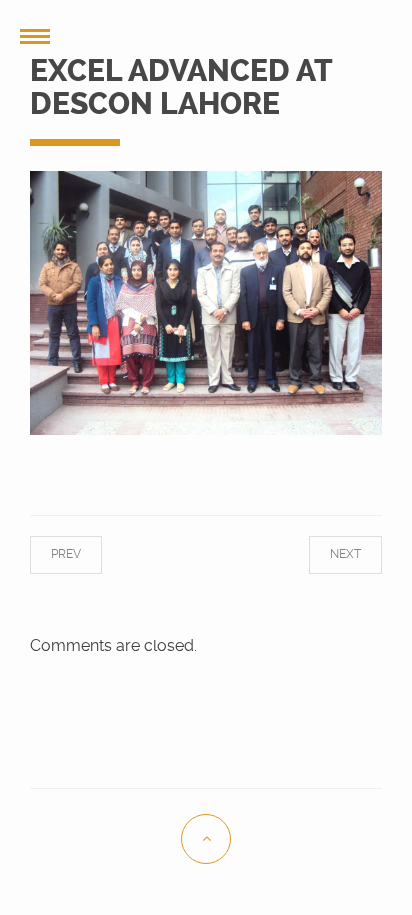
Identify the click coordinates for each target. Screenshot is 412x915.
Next (328, 554)
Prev (83, 554)
